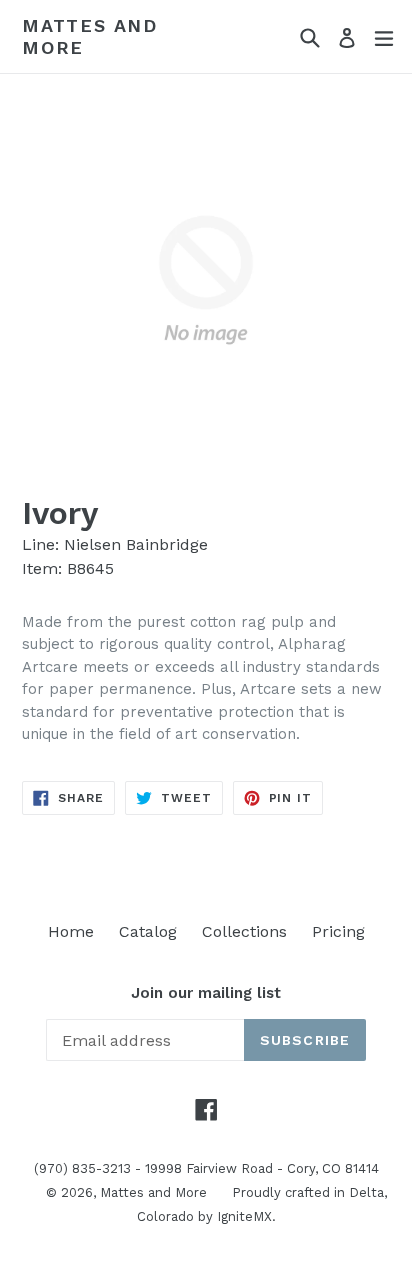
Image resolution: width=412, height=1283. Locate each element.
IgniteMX (244, 1216)
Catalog (148, 931)
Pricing (338, 931)
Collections (244, 931)
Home (71, 931)
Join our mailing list (206, 993)
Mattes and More (90, 36)
